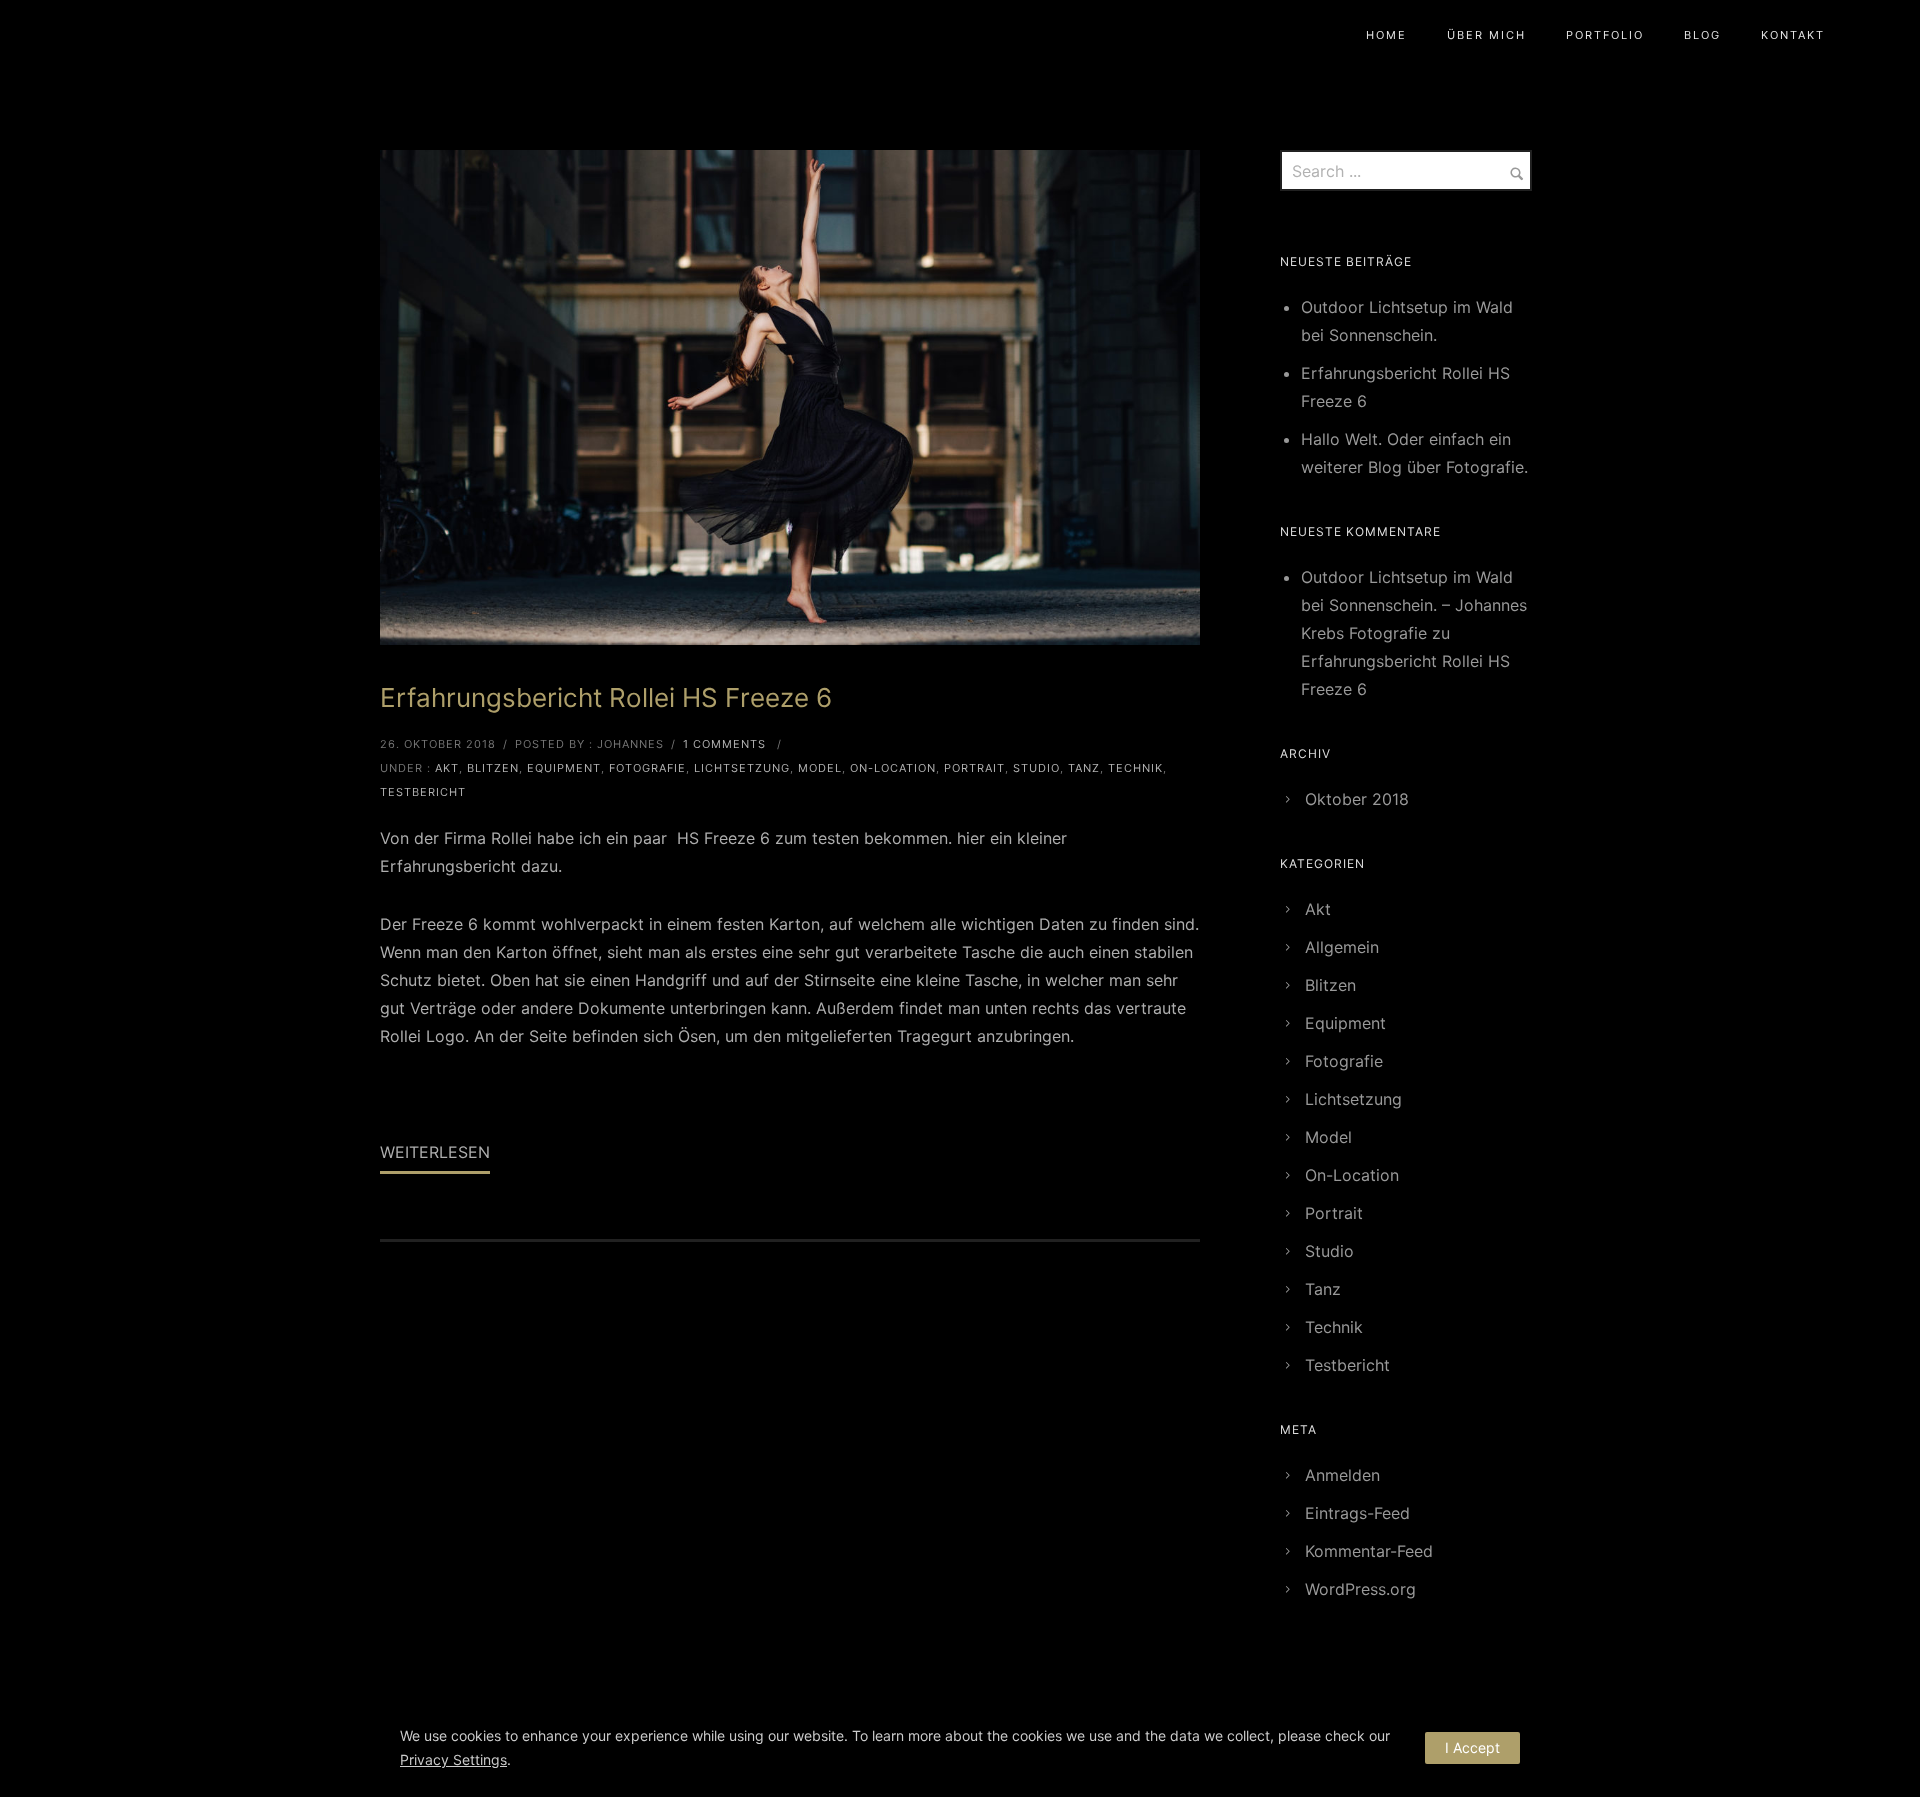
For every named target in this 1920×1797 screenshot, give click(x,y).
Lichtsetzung (742, 768)
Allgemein (1342, 947)
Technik (1135, 768)
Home (1386, 35)
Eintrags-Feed (1357, 1513)
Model (820, 768)
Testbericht (423, 792)
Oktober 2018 (1357, 799)
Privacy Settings (453, 1759)
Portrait (974, 768)
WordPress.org (1360, 1589)
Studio (1036, 768)
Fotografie (647, 768)
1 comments (724, 744)
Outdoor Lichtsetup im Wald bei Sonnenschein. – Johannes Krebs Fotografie (1414, 605)
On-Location (893, 768)
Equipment (564, 768)
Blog (1702, 35)
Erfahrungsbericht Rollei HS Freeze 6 (606, 697)
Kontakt (1793, 35)
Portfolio (1605, 35)
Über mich (1486, 35)
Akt (447, 768)
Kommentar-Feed (1369, 1551)
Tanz (1084, 768)
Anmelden (1342, 1475)
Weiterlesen (435, 1152)
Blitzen (493, 768)
